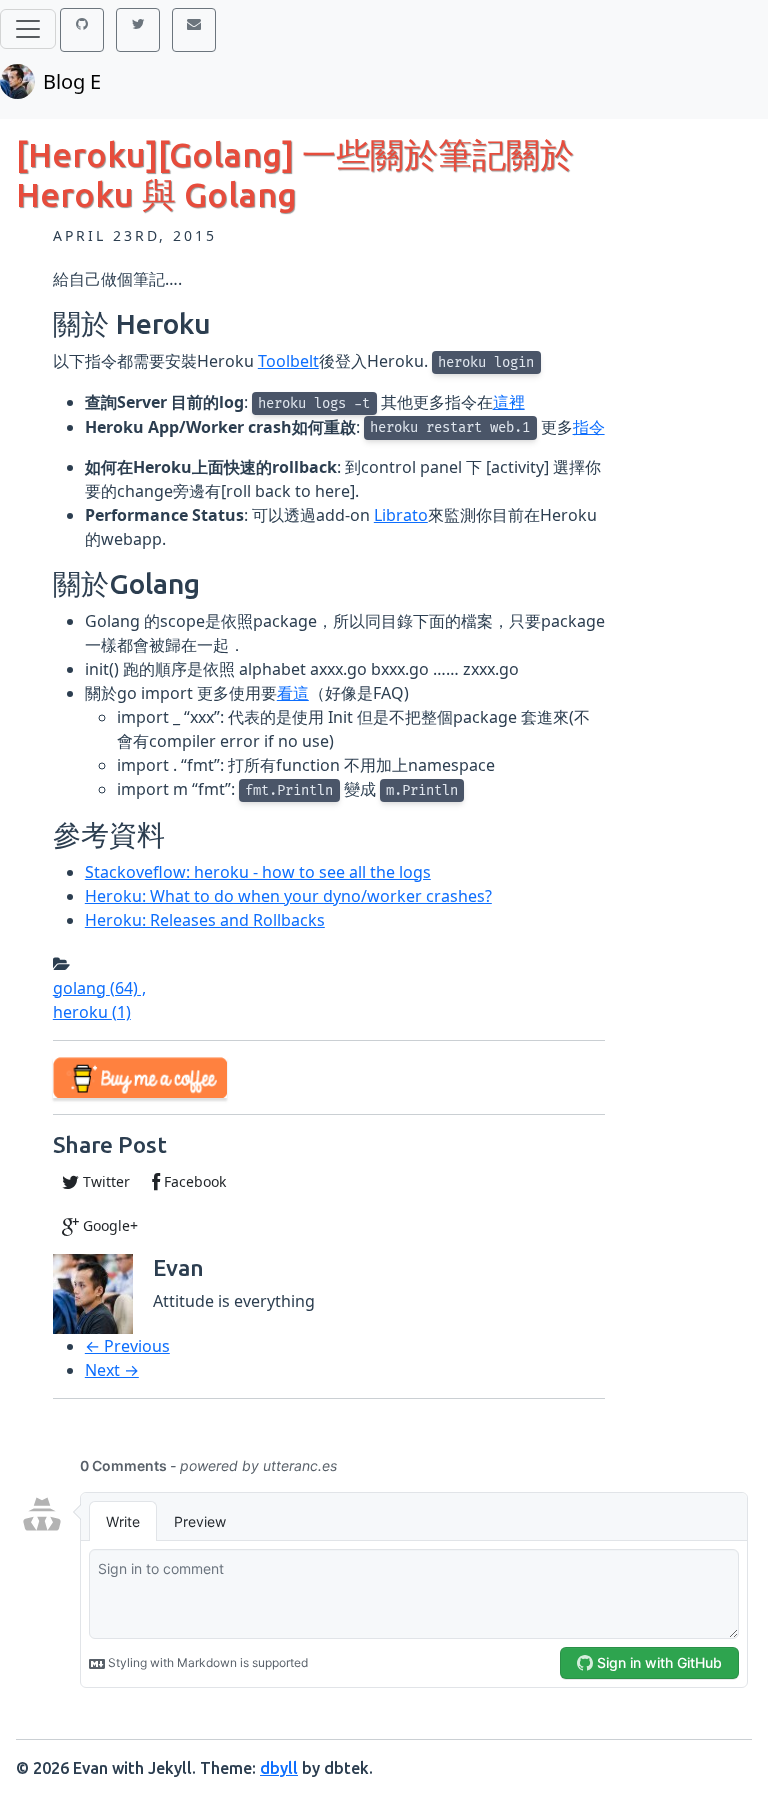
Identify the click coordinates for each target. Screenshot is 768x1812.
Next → (112, 1370)
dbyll (279, 1768)
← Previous (127, 1346)
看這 (293, 693)
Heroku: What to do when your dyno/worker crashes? (288, 896)
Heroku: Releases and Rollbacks (205, 920)
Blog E (72, 81)
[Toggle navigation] (28, 29)
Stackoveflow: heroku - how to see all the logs (258, 872)
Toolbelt (288, 361)
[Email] (194, 30)
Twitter (104, 1181)
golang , (99, 988)
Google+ (108, 1225)
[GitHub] (82, 30)
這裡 (509, 402)
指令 (589, 427)
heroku (92, 1012)
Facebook (193, 1181)
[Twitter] (138, 30)
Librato (401, 515)
